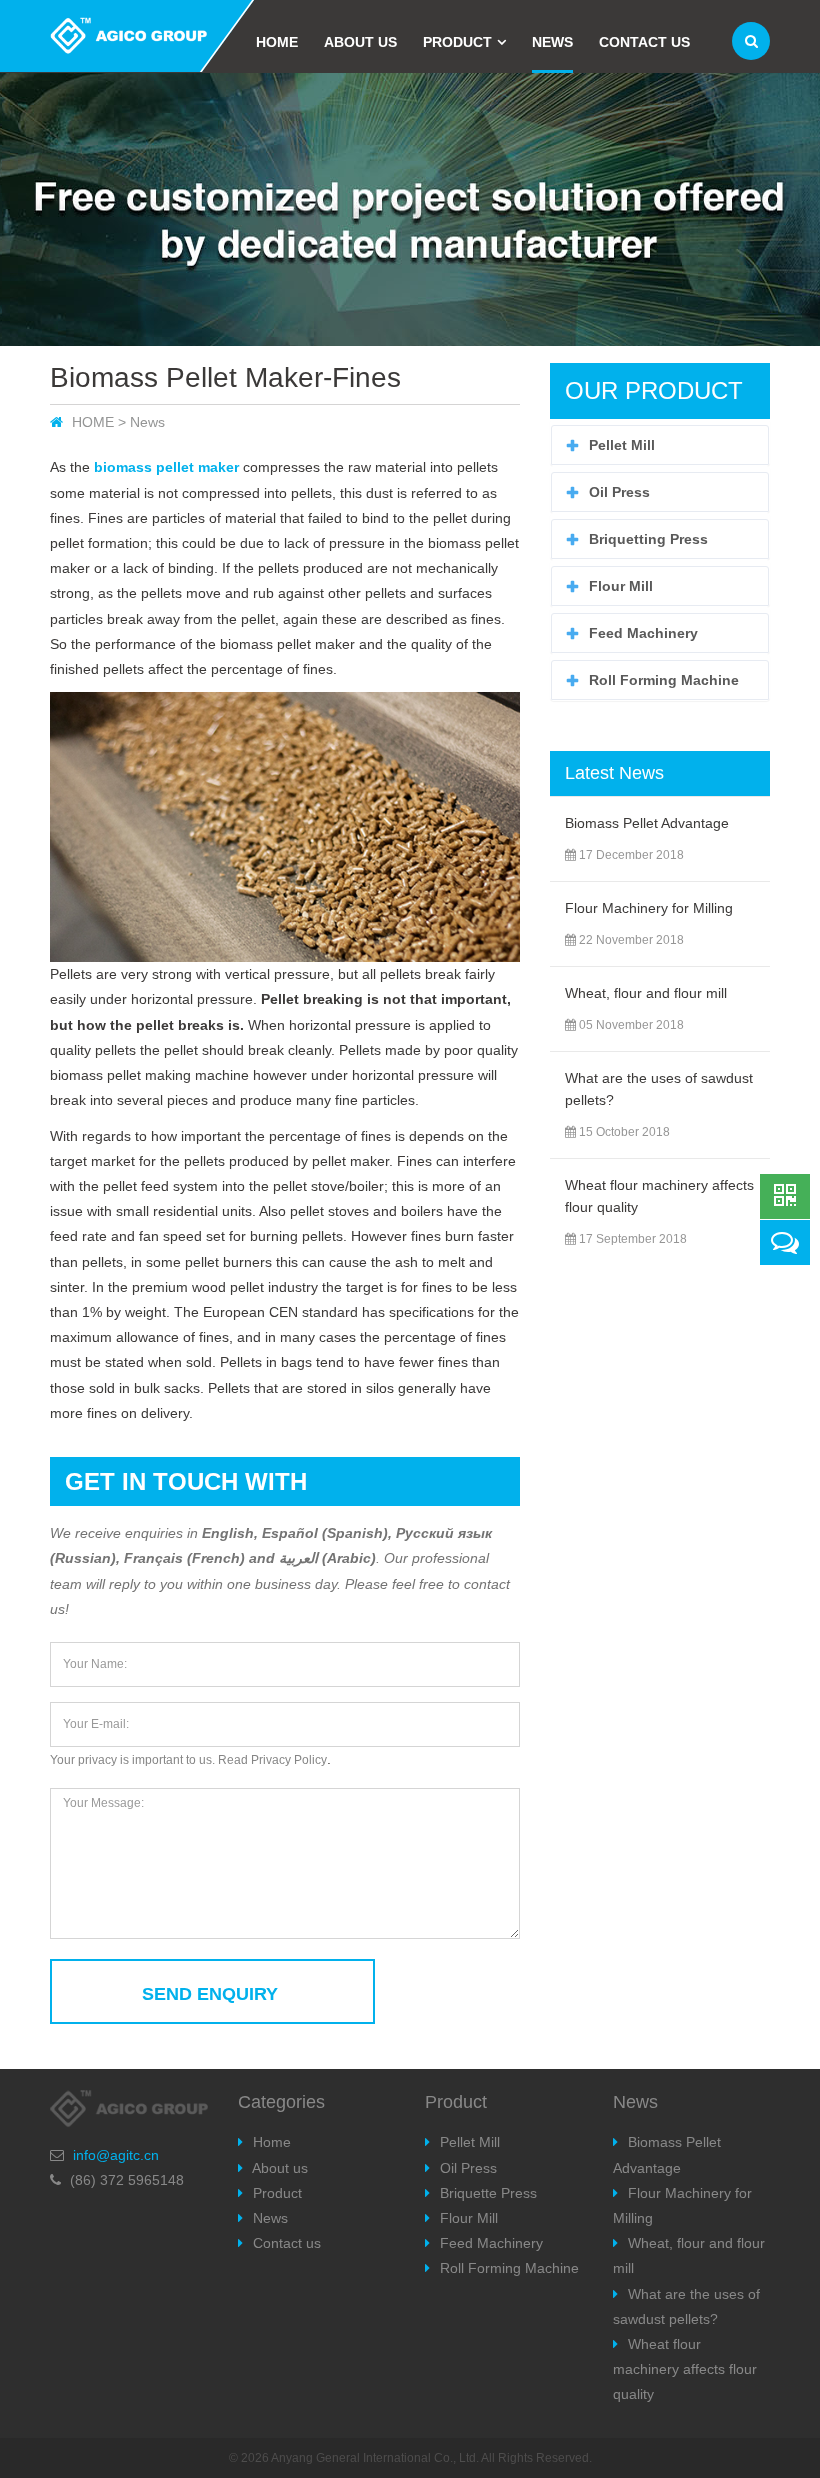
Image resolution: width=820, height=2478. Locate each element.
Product (457, 42)
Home (277, 42)
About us (280, 2168)
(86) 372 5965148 (127, 2180)
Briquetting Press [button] (648, 539)
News (552, 42)
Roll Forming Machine (509, 2268)
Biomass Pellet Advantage (647, 823)
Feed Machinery (491, 2243)
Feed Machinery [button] (643, 633)
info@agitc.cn (116, 2155)
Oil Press (468, 2168)
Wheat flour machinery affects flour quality (685, 2369)
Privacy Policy (289, 1760)
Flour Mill (469, 2218)
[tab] (660, 445)
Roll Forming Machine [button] (664, 680)
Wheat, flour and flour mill (646, 993)
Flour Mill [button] (621, 586)
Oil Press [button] (619, 492)
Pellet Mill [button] (622, 445)
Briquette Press (488, 2193)
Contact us (644, 42)
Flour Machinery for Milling (649, 908)
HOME (93, 422)
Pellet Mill (470, 2142)
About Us (360, 42)
